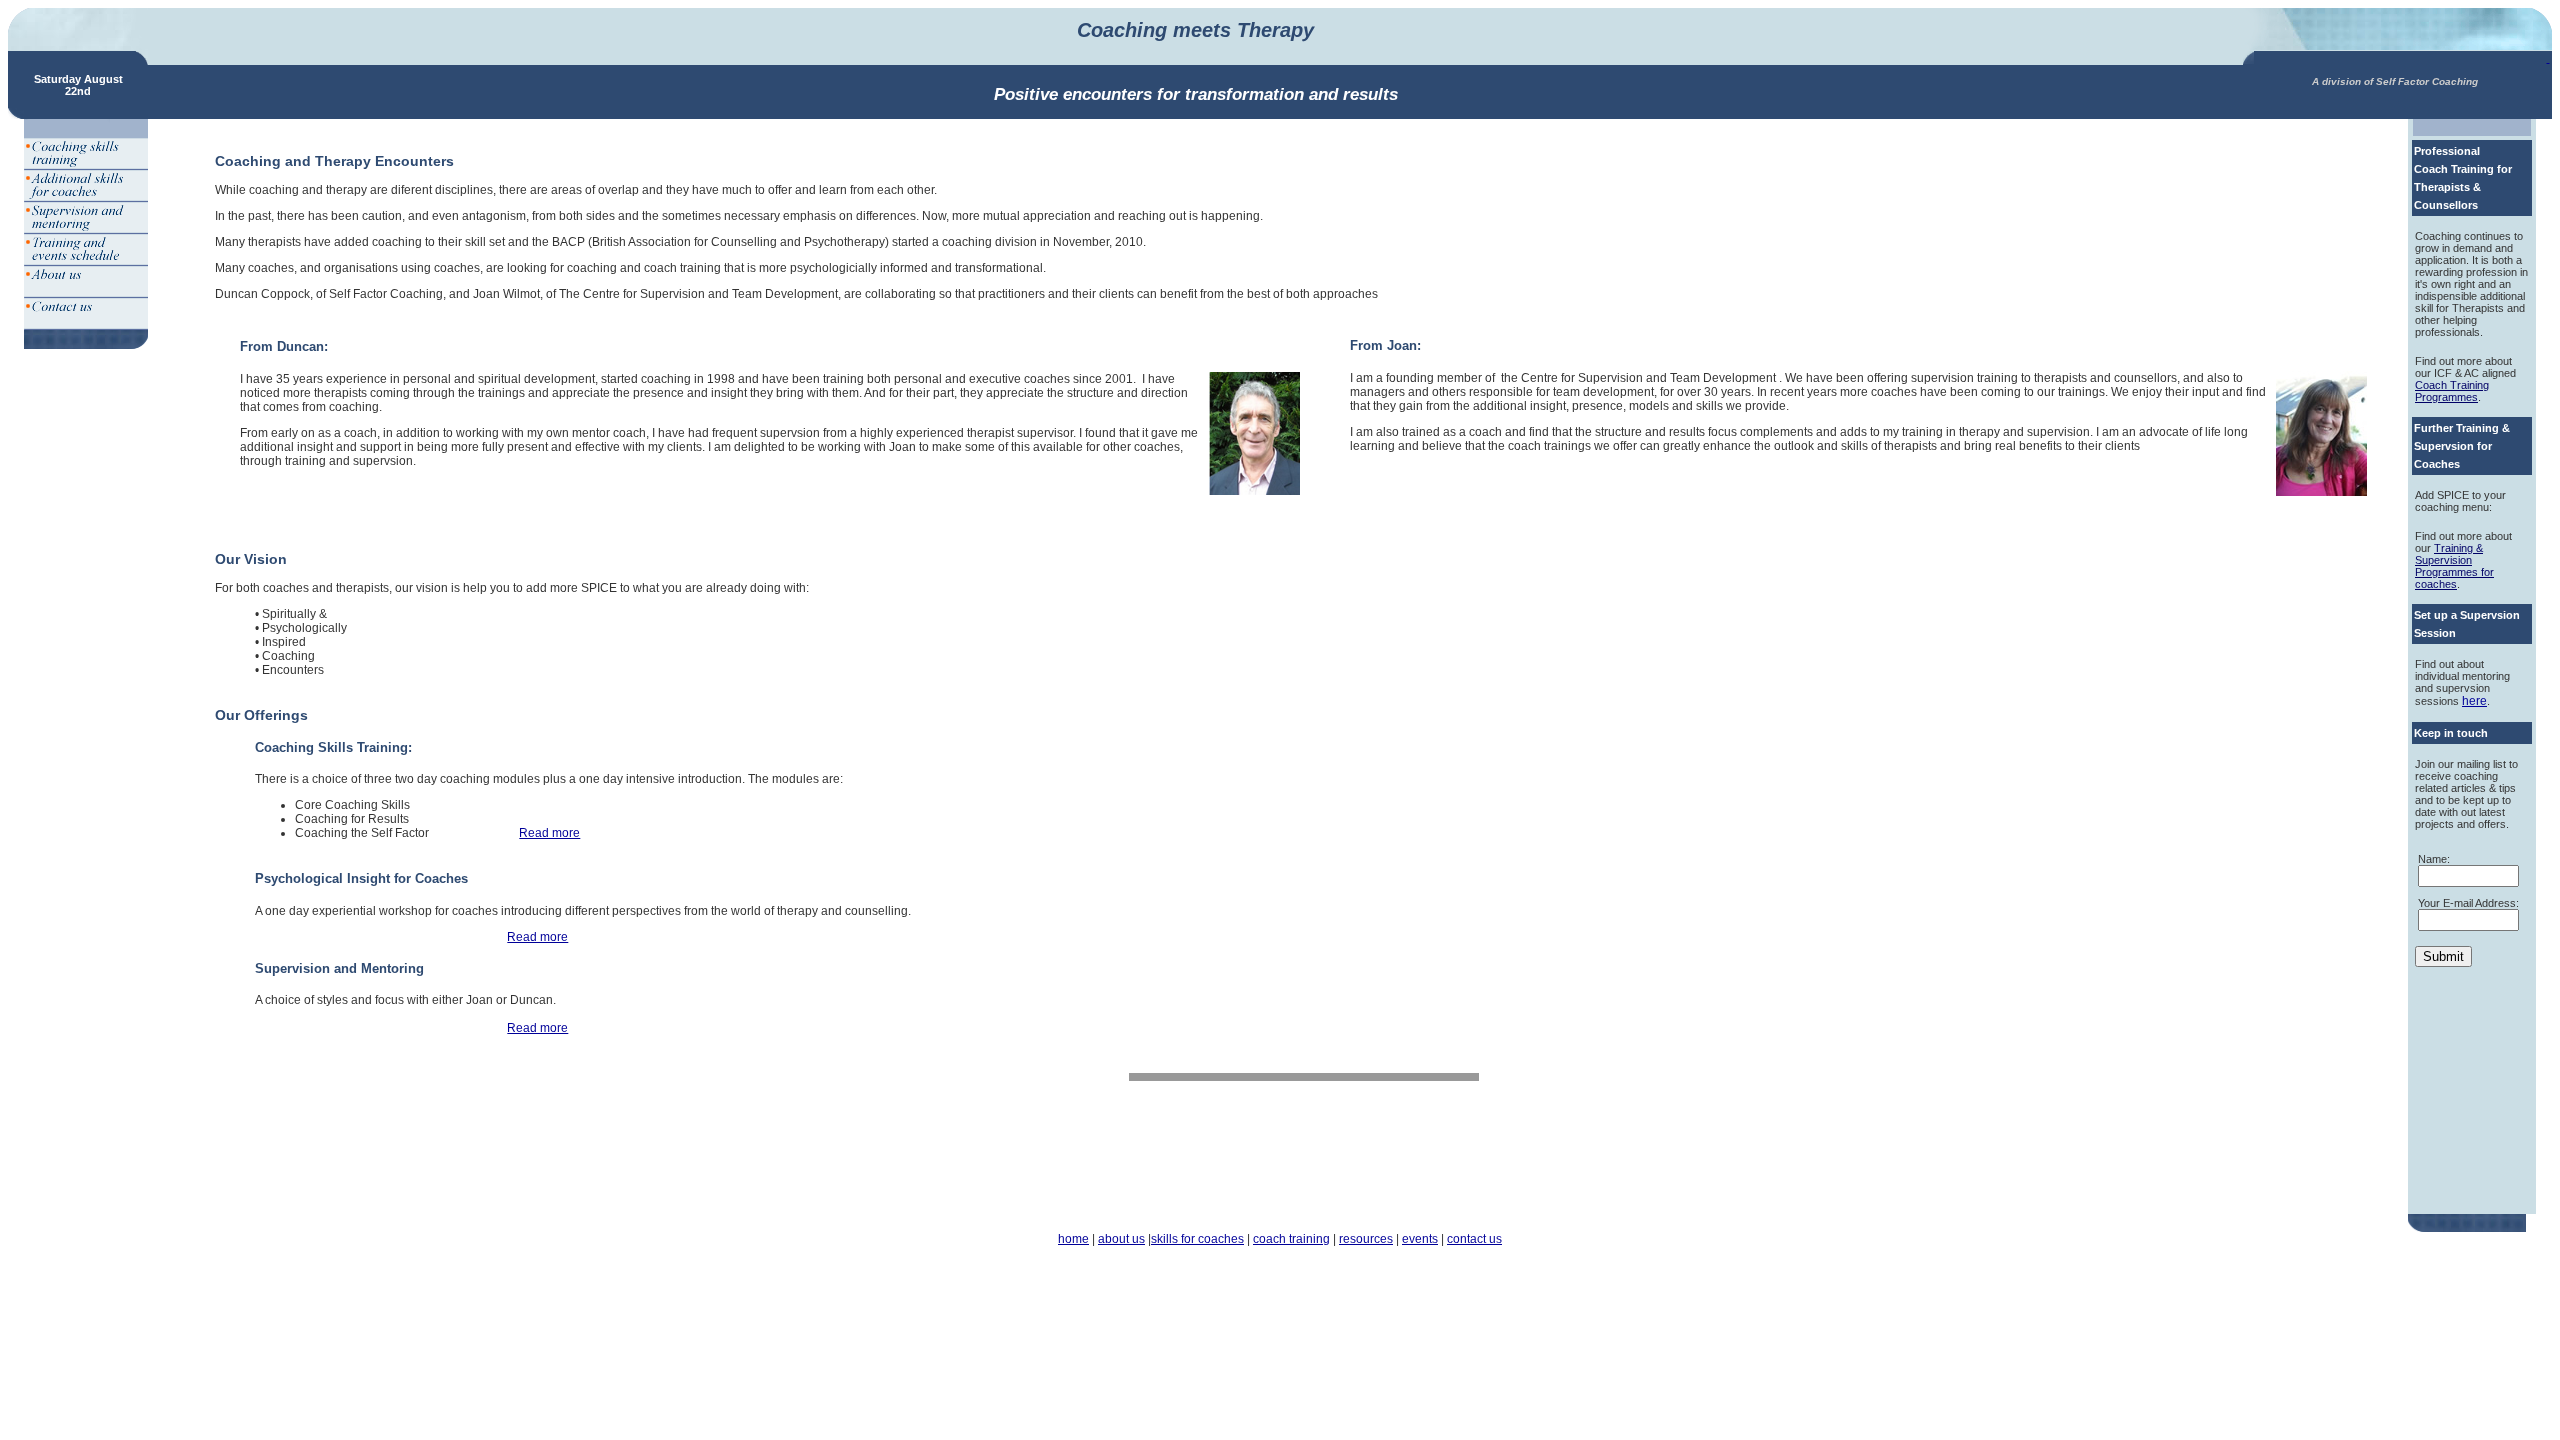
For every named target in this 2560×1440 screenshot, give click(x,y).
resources (1366, 1239)
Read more (549, 833)
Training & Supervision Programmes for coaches (2454, 566)
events (1420, 1239)
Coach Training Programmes (2452, 391)
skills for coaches (1197, 1239)
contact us (1474, 1239)
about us (1121, 1239)
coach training (1291, 1239)
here (2474, 701)
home (1073, 1239)
